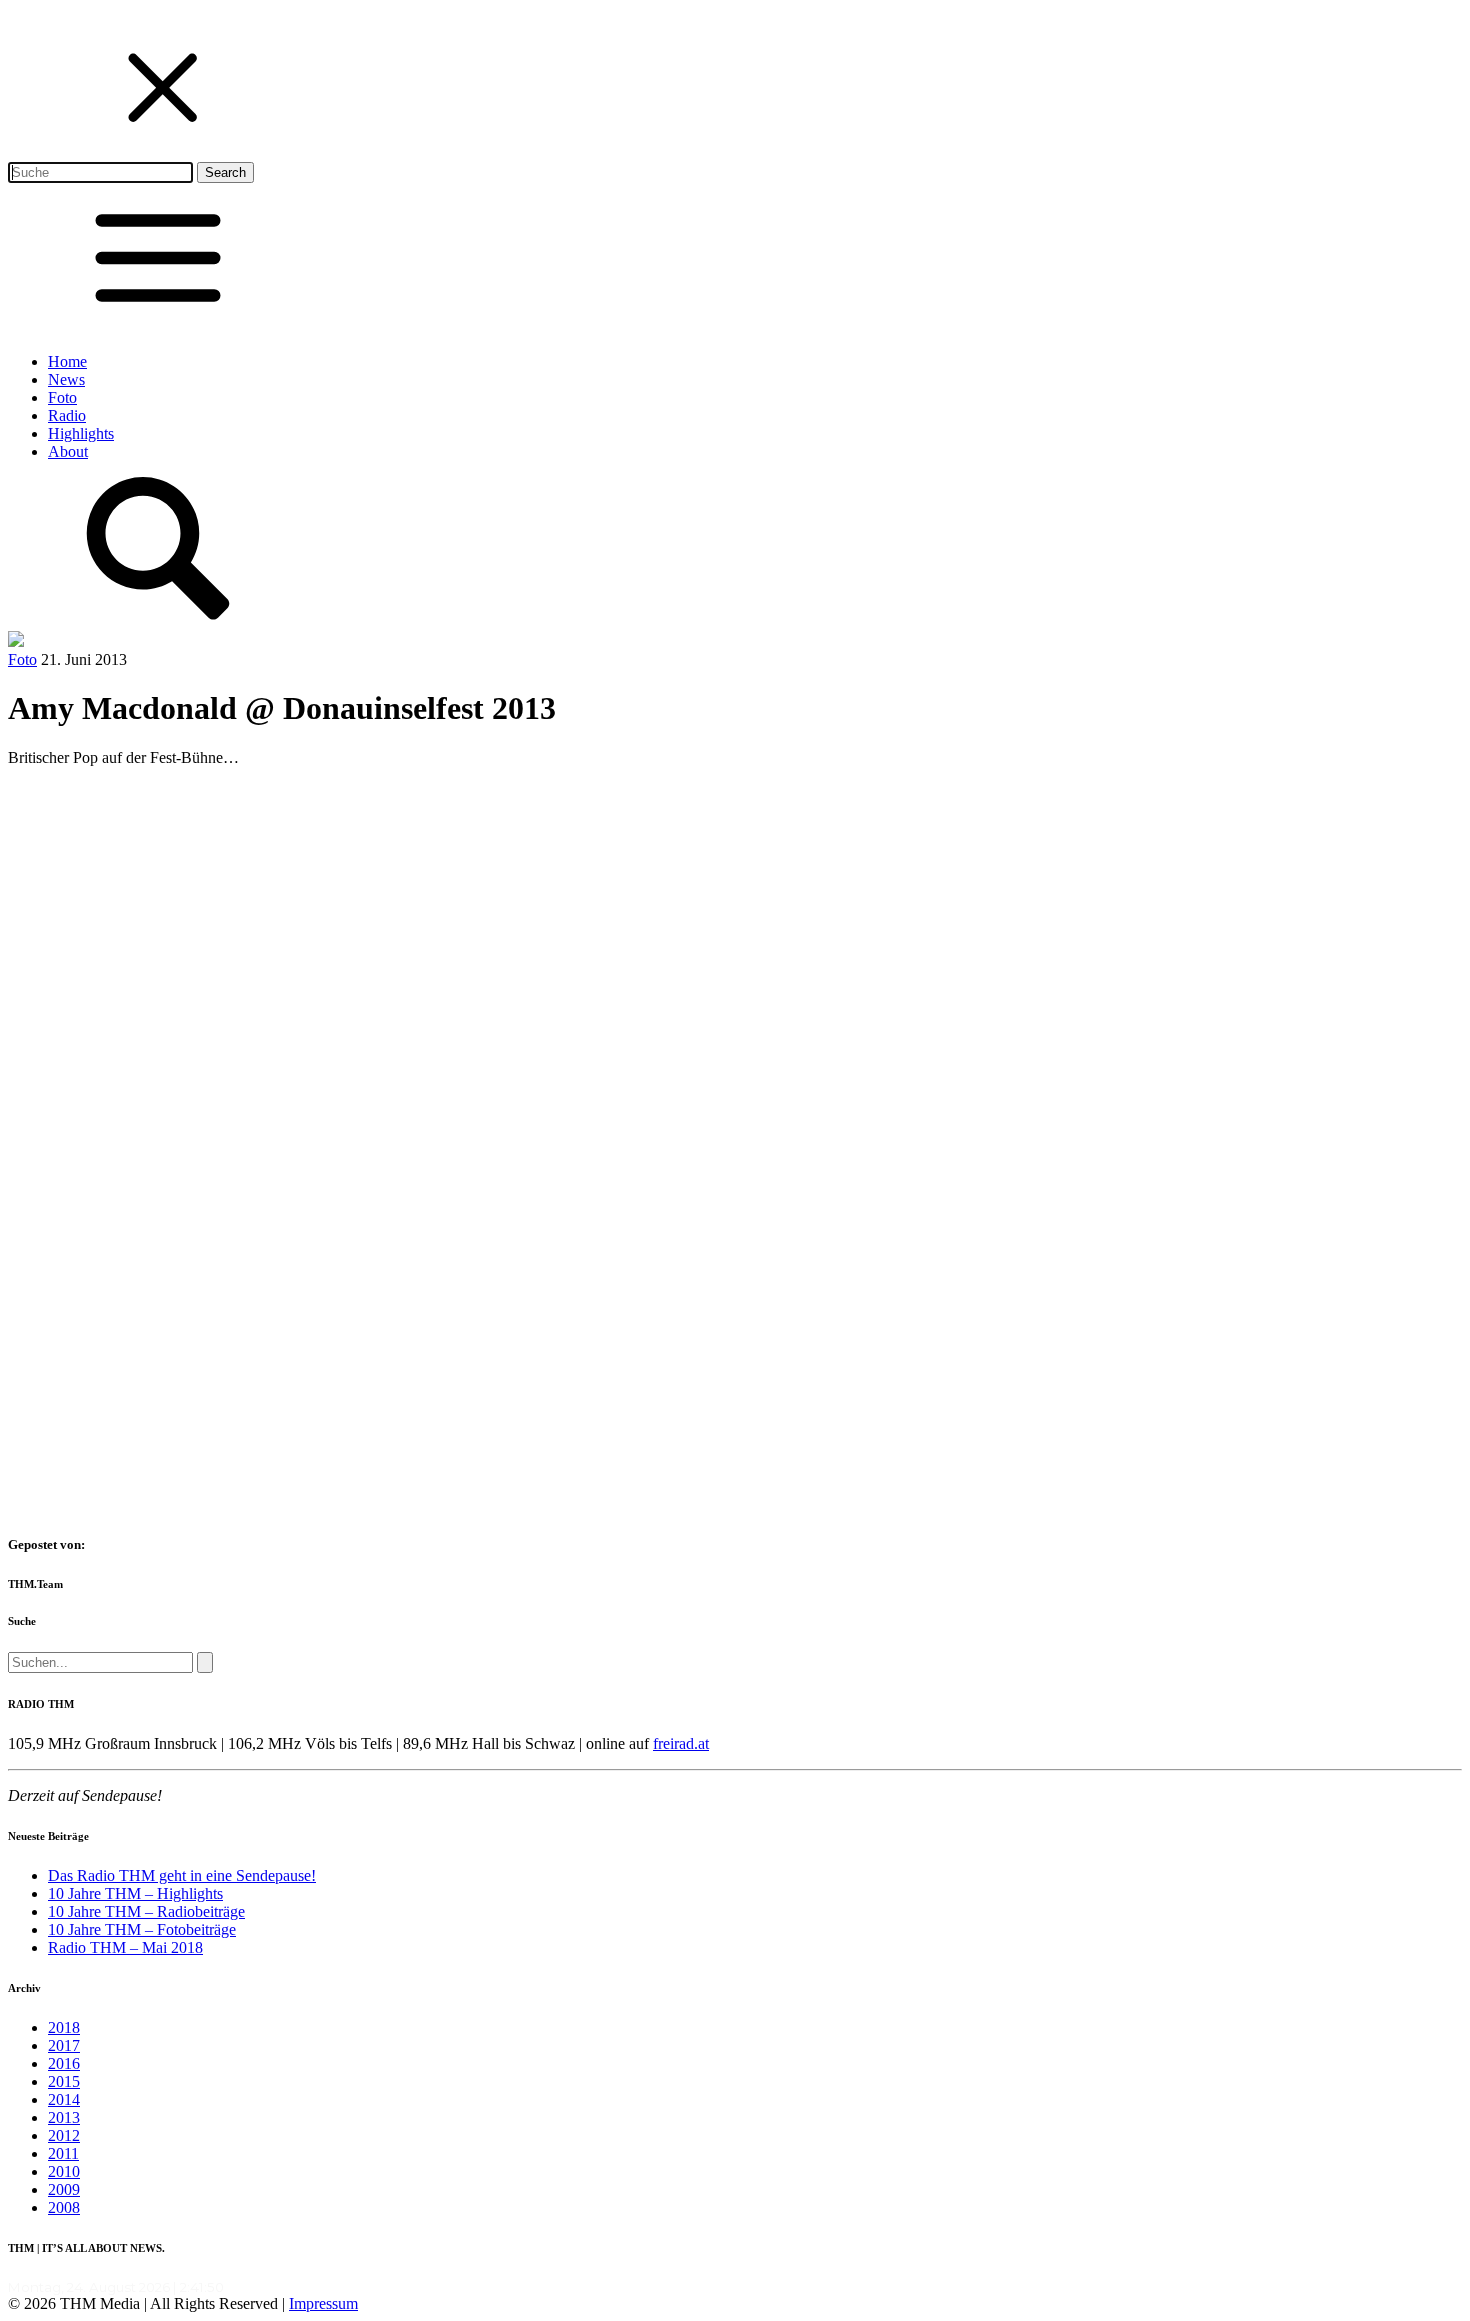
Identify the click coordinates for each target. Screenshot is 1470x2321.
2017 (64, 2045)
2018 (64, 2027)
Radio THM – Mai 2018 (125, 1947)
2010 (64, 2171)
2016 (64, 2063)
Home (67, 361)
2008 (64, 2207)
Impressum (323, 2303)
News (66, 379)
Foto (62, 397)
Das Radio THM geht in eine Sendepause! (182, 1875)
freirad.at (681, 1743)
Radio (67, 415)
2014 (64, 2099)
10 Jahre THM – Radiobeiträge (146, 1911)
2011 (63, 2153)
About (68, 451)
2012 (64, 2135)
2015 (64, 2081)
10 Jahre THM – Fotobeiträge (142, 1929)
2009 (64, 2189)
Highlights (81, 433)
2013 (64, 2117)
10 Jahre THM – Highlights (135, 1893)
